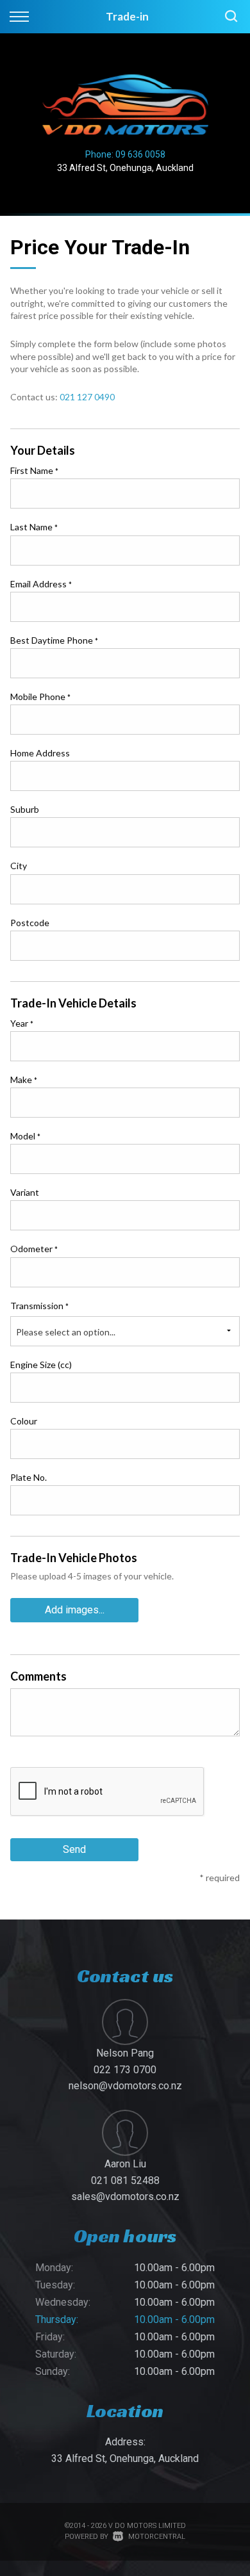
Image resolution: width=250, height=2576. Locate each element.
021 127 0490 (87, 397)
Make (24, 1080)
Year (22, 1023)
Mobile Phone (40, 697)
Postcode (30, 923)
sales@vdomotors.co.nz (125, 2197)
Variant (25, 1192)
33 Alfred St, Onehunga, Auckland (125, 168)
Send (74, 1849)
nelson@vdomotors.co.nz (125, 2086)
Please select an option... (66, 1332)
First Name (34, 470)
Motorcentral (157, 2537)
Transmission (39, 1306)
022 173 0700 (125, 2070)
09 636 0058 (140, 154)
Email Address (41, 584)
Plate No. (29, 1477)
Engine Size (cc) (41, 1365)
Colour (24, 1421)
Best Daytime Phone (54, 640)
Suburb (25, 809)
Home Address (40, 753)
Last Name (34, 527)
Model (25, 1136)
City (19, 866)
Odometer (34, 1249)
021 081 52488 (125, 2181)
